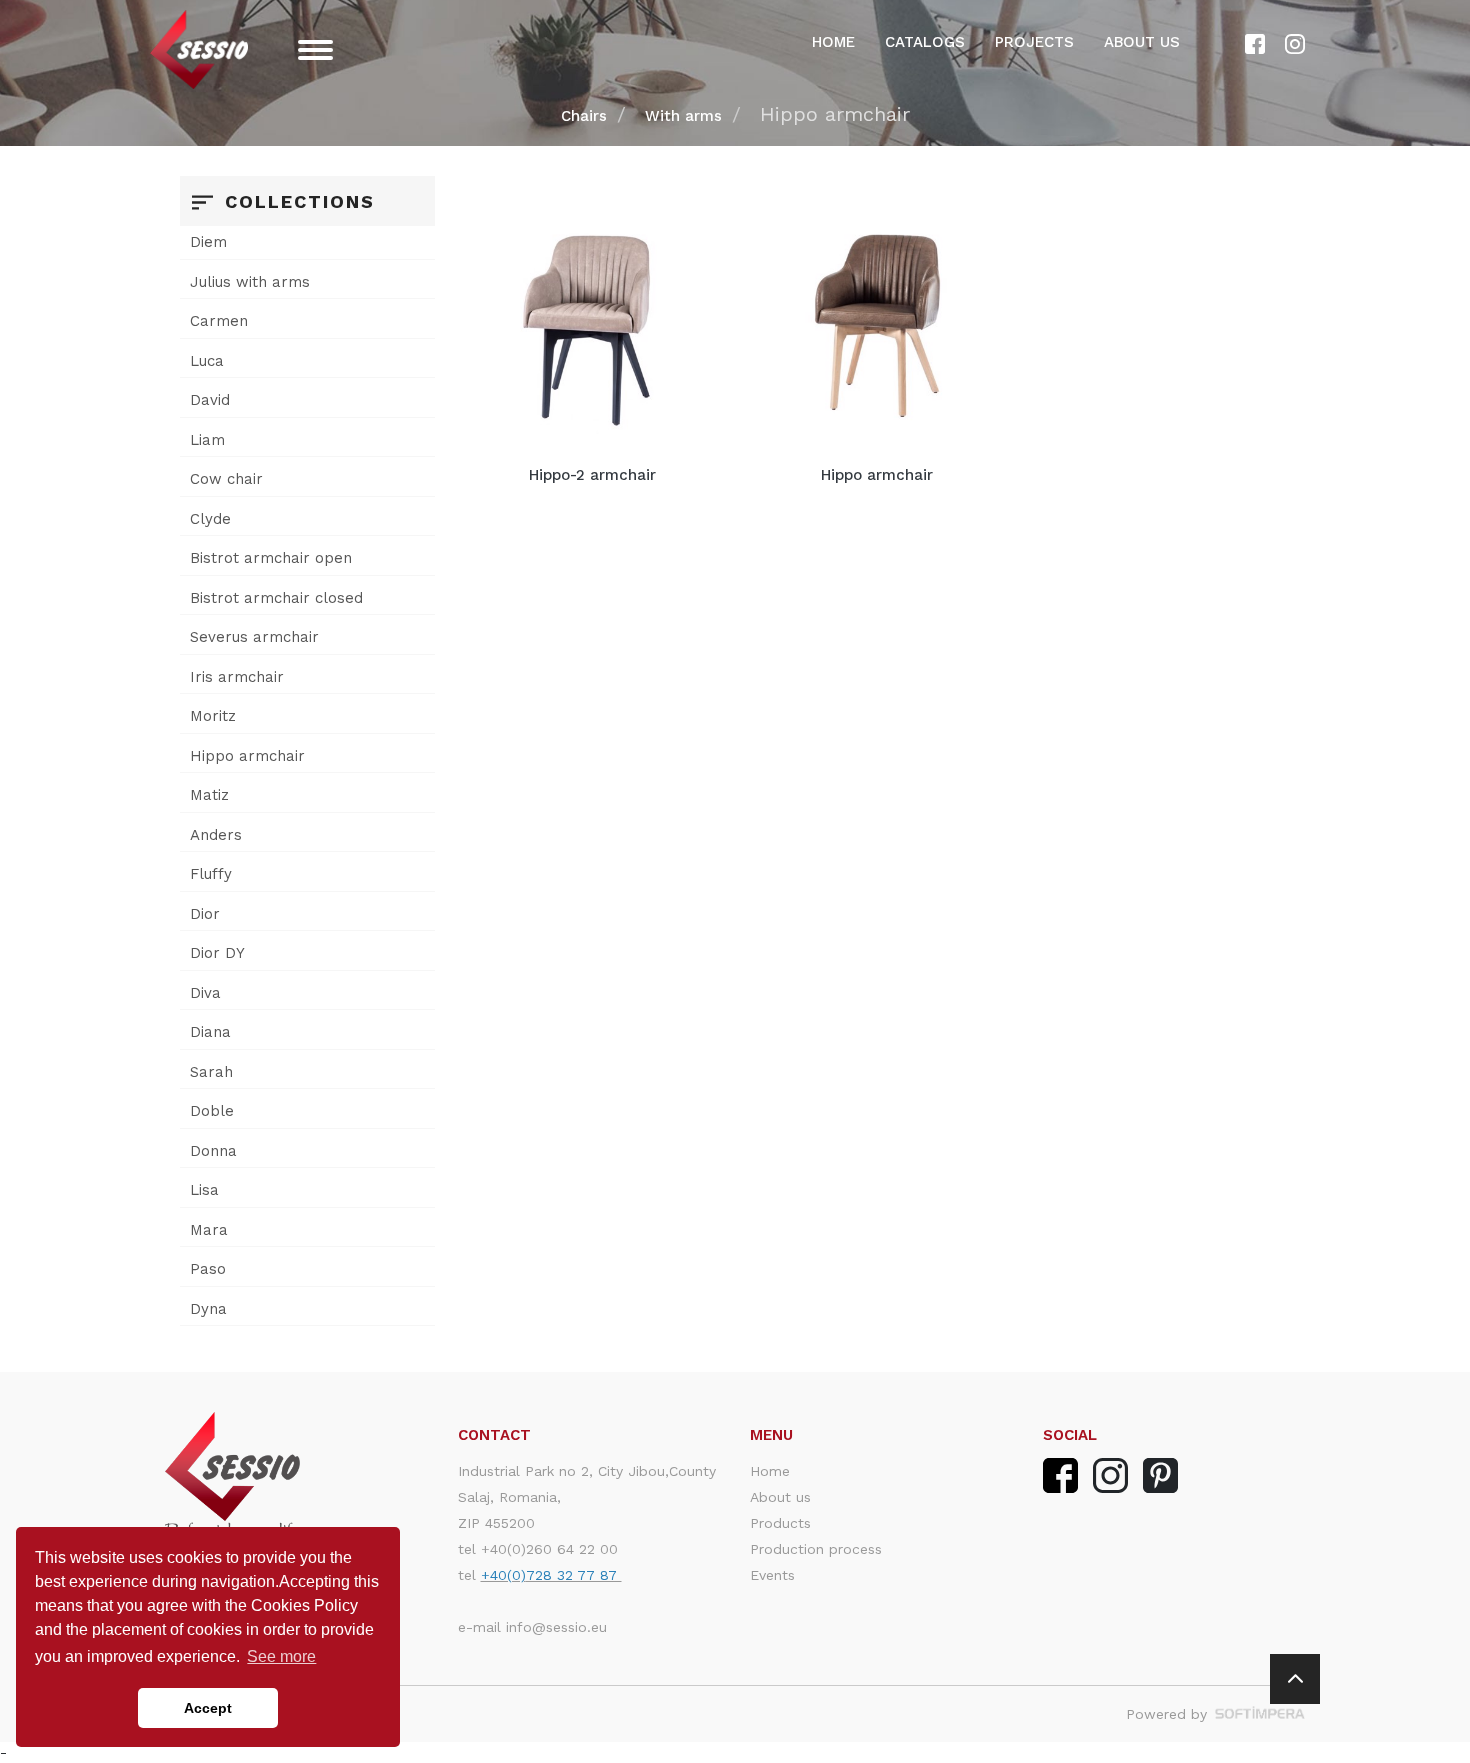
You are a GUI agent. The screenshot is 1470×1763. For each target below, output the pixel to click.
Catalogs (925, 42)
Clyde (210, 519)
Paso (208, 1269)
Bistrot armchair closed (276, 598)
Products (780, 1523)
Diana (210, 1032)
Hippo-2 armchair (592, 475)
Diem (208, 242)
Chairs (584, 116)
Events (772, 1575)
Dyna (208, 1309)
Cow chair (226, 479)
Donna (213, 1151)
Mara (209, 1230)
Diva (205, 993)
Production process (816, 1549)
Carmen (219, 321)
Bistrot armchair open (271, 558)
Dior (205, 914)
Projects (1034, 42)
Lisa (204, 1190)
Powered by (1169, 1714)
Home (833, 42)
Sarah (211, 1072)
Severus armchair (254, 637)
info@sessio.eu (556, 1627)
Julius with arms (250, 282)
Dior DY (217, 953)
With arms (683, 116)
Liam (207, 440)
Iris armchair (237, 677)
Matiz (209, 795)
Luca (207, 361)
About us (1142, 42)
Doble (212, 1111)
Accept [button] (208, 1708)
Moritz (213, 716)
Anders (216, 835)
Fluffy (211, 874)
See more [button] (281, 1656)
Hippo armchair (247, 756)
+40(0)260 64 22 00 (549, 1549)
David (210, 400)
